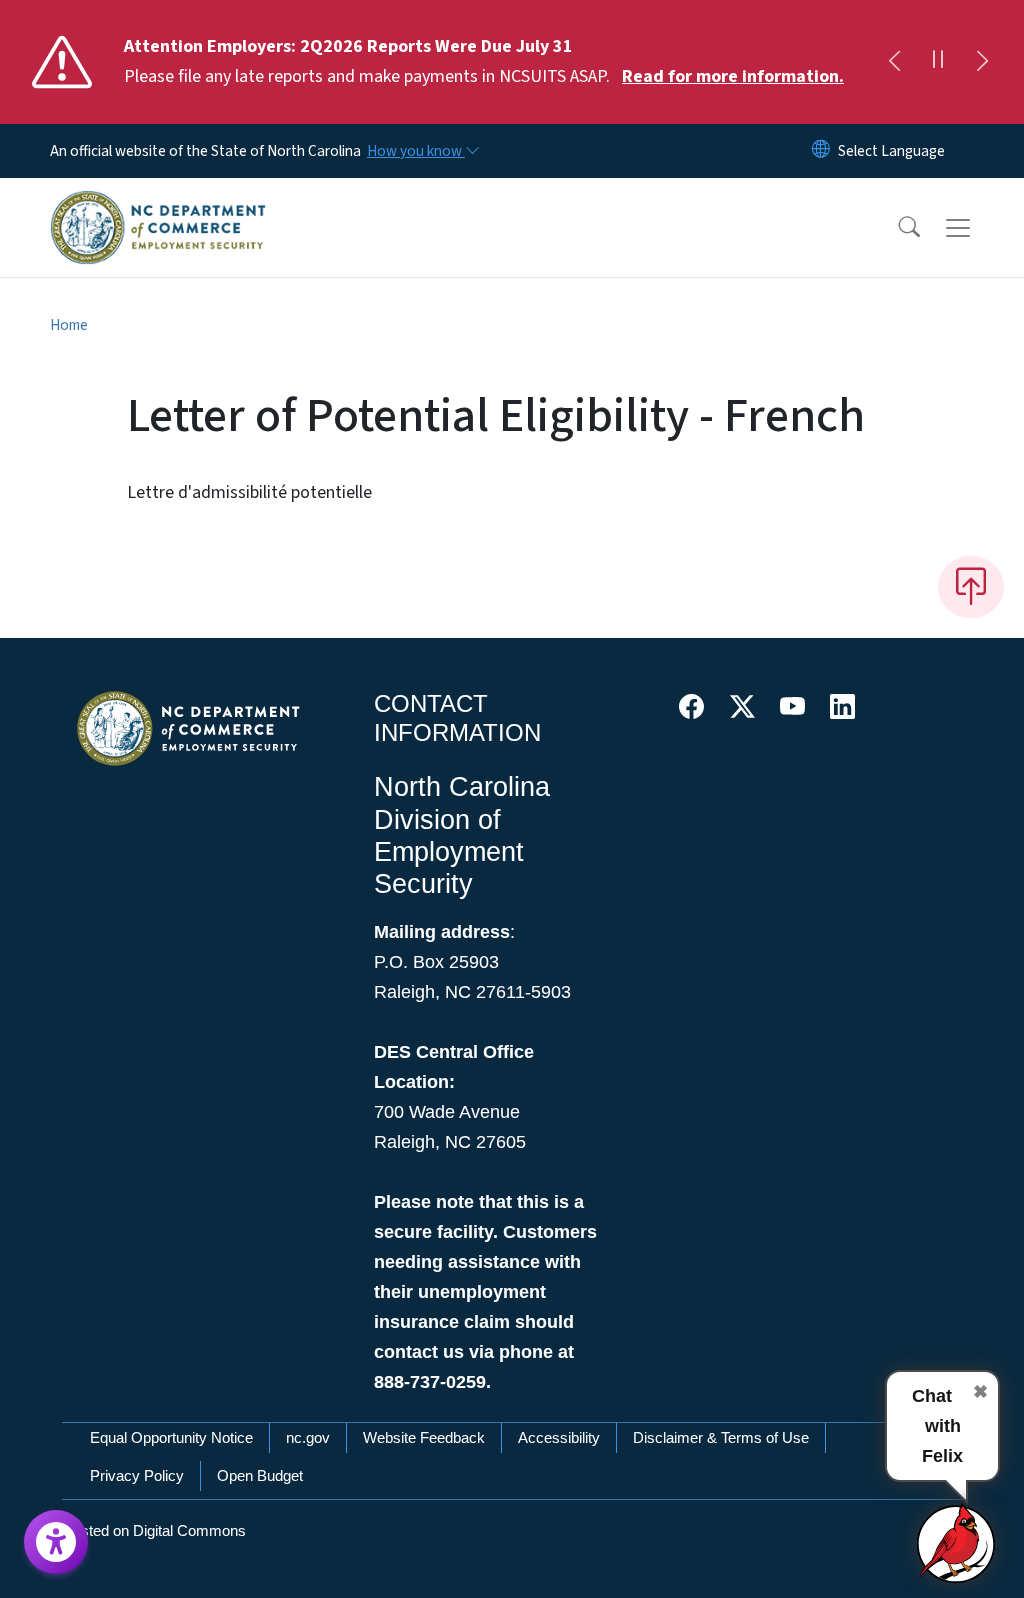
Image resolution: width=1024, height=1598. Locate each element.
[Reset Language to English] (821, 151)
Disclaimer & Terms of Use (721, 1437)
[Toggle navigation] (977, 228)
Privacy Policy (137, 1475)
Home (69, 325)
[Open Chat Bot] (957, 1543)
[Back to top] (971, 587)
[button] (896, 228)
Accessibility (559, 1437)
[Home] (158, 205)
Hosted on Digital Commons (154, 1530)
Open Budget (260, 1475)
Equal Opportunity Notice (171, 1437)
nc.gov (308, 1437)
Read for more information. (733, 76)
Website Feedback (424, 1437)
